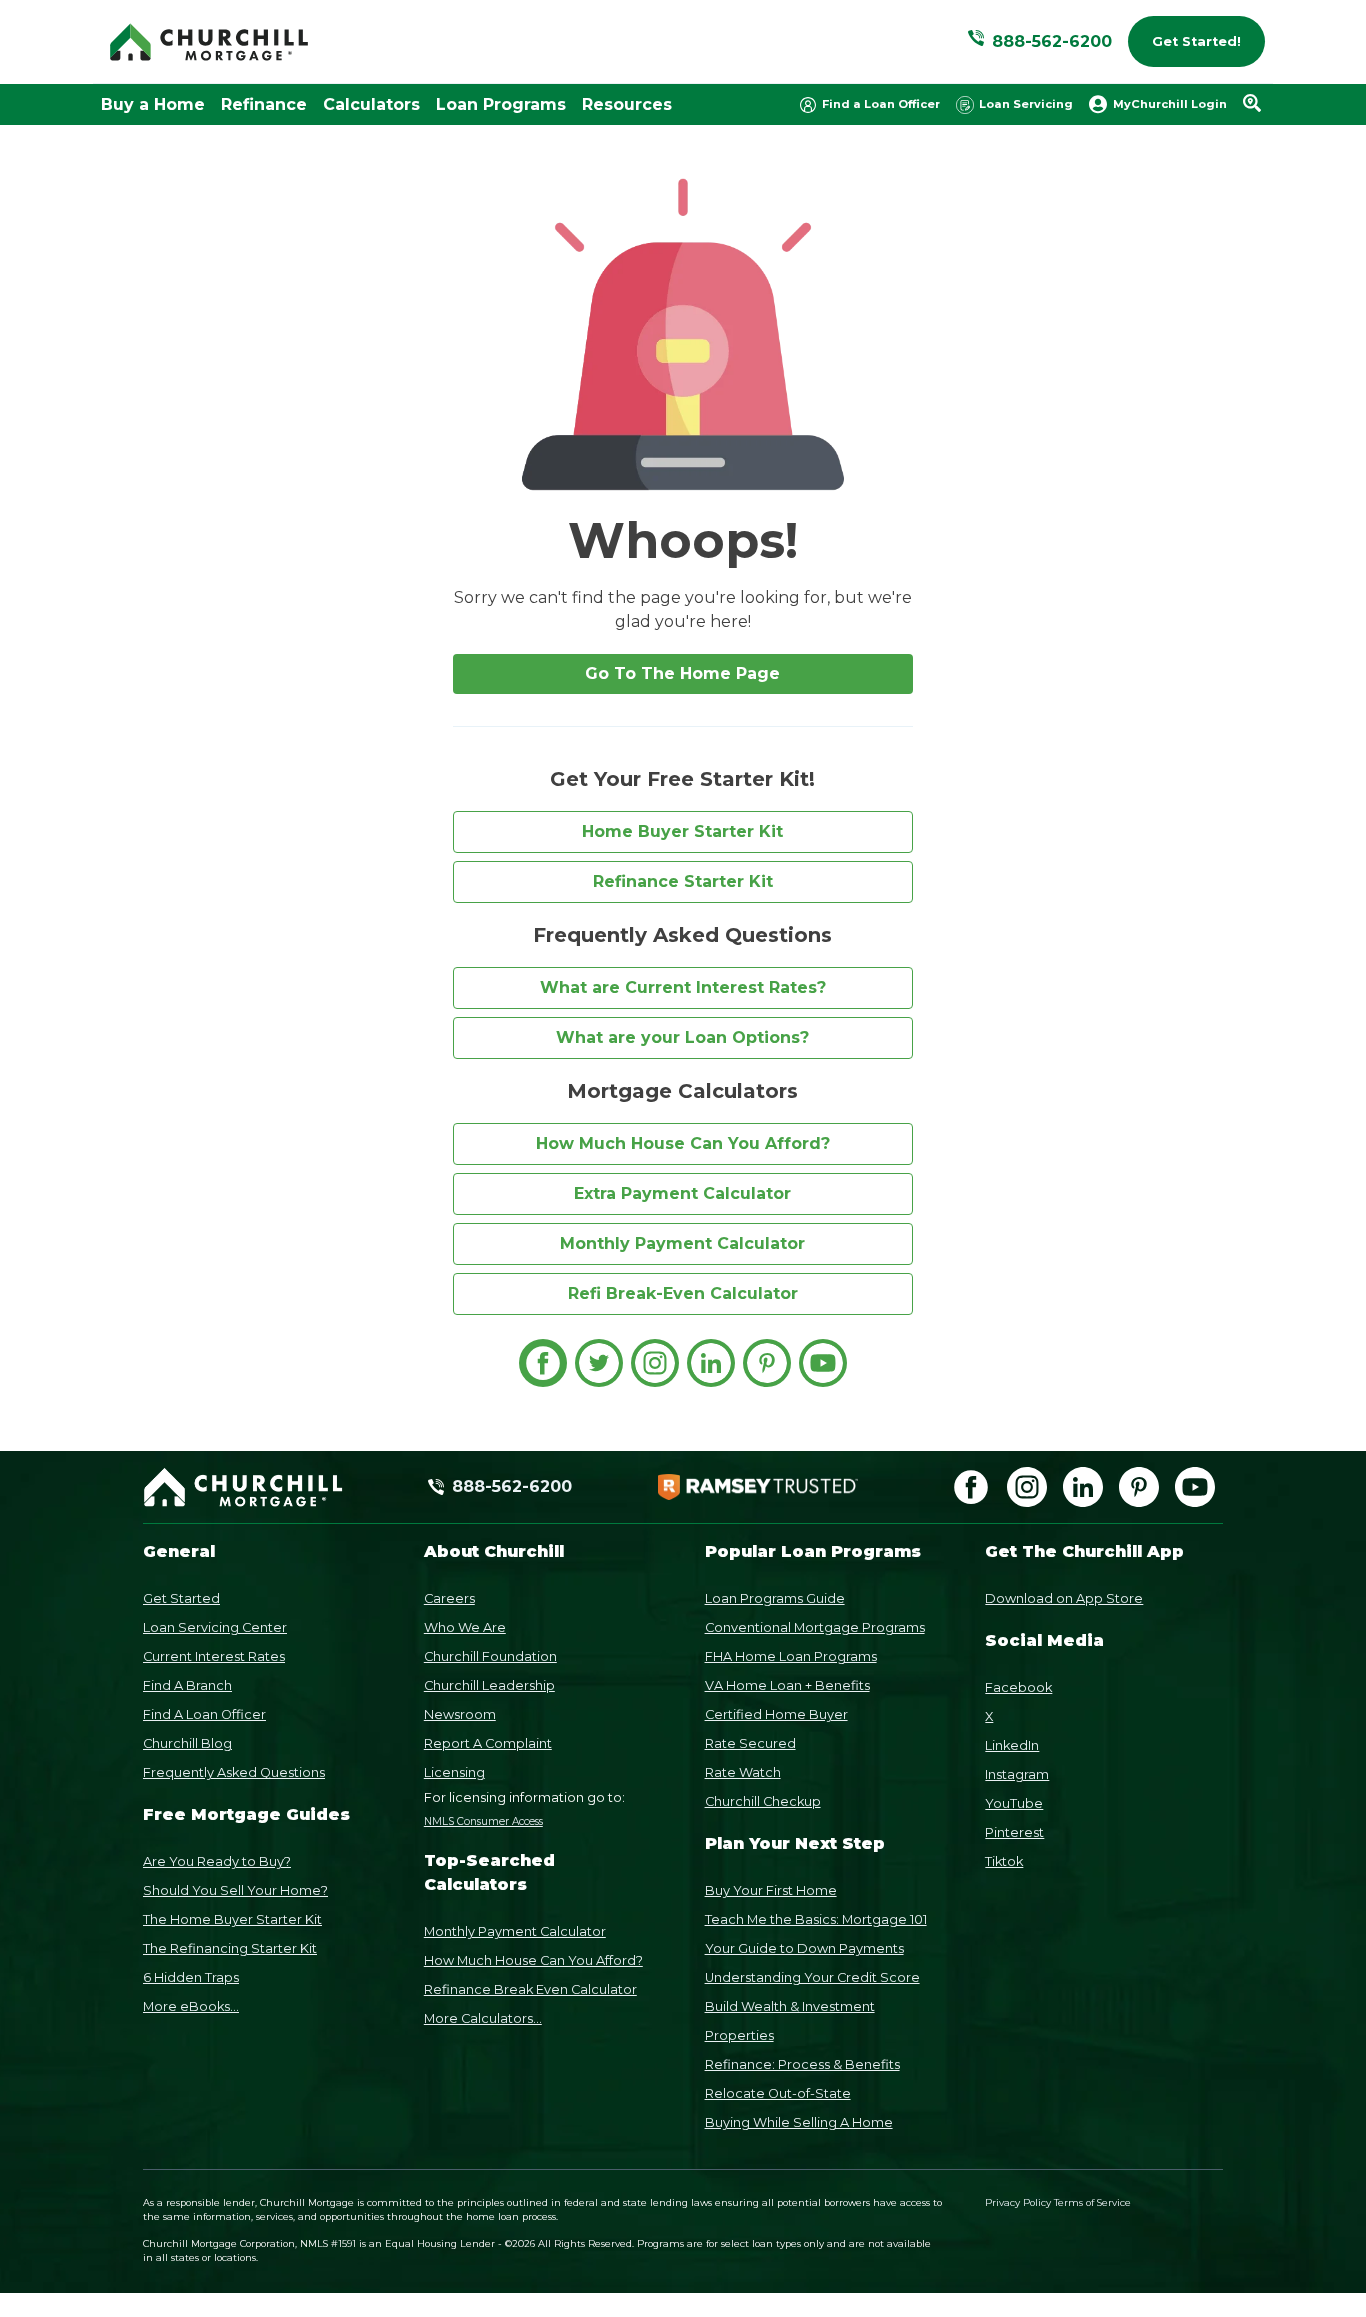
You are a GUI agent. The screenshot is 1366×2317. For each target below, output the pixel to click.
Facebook (1018, 1687)
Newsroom (460, 1714)
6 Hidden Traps (191, 1977)
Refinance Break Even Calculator (530, 1989)
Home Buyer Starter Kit (682, 831)
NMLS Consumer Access (483, 1821)
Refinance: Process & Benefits (802, 2064)
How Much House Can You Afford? (683, 1143)
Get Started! (1196, 41)
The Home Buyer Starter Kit (232, 1919)
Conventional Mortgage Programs (815, 1627)
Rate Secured (750, 1743)
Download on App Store (1064, 1598)
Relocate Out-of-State (778, 2093)
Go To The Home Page (682, 673)
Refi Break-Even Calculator (683, 1293)
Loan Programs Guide (775, 1598)
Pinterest (1014, 1832)
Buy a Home (153, 104)
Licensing (454, 1772)
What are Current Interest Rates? (683, 987)
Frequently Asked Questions (234, 1772)
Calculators (371, 104)
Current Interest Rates (214, 1656)
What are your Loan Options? (682, 1037)
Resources (627, 104)
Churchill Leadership (489, 1685)
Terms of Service (1092, 2202)
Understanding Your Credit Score (812, 1977)
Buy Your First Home (771, 1890)
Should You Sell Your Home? (235, 1890)
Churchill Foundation (490, 1656)
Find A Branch (187, 1685)
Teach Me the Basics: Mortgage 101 (816, 1919)
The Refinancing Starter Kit (230, 1948)
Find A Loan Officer (204, 1714)
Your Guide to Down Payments (804, 1948)
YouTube (1014, 1803)
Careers (449, 1598)
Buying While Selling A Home (799, 2122)
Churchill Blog (187, 1743)
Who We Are (465, 1627)
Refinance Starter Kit (683, 881)
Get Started (181, 1598)
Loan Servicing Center (215, 1627)
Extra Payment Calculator (682, 1193)
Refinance (264, 104)
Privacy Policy (1018, 2202)
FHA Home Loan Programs (791, 1656)
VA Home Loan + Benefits (787, 1685)
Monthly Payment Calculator (682, 1243)
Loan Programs (501, 104)
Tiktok (1004, 1861)
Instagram (1017, 1774)
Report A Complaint (488, 1743)
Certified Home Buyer (776, 1714)
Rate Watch (743, 1772)
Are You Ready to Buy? (217, 1861)
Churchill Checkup (763, 1801)
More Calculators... (483, 2018)
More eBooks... (191, 2006)
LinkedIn (1012, 1745)
